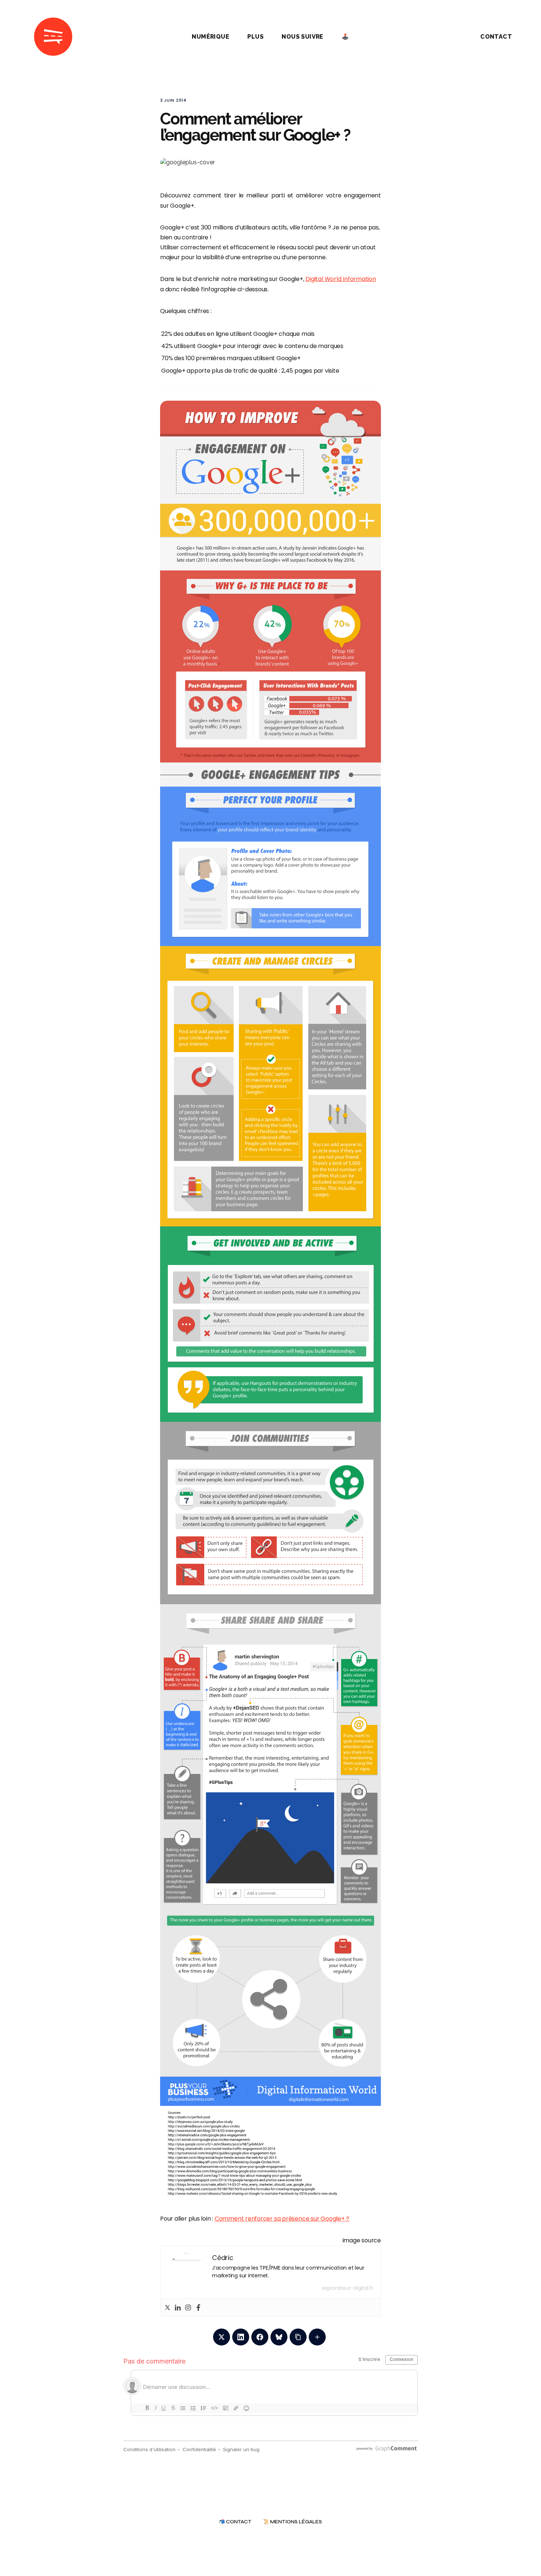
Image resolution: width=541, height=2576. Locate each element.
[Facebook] (198, 2308)
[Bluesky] (279, 2337)
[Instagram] (188, 2308)
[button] (449, 37)
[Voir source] (270, 1301)
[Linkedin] (178, 2308)
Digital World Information (341, 279)
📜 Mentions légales (293, 2522)
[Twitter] (167, 2308)
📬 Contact (235, 2522)
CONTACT (496, 37)
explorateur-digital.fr (348, 2288)
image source (362, 2240)
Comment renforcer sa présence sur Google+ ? (282, 2219)
